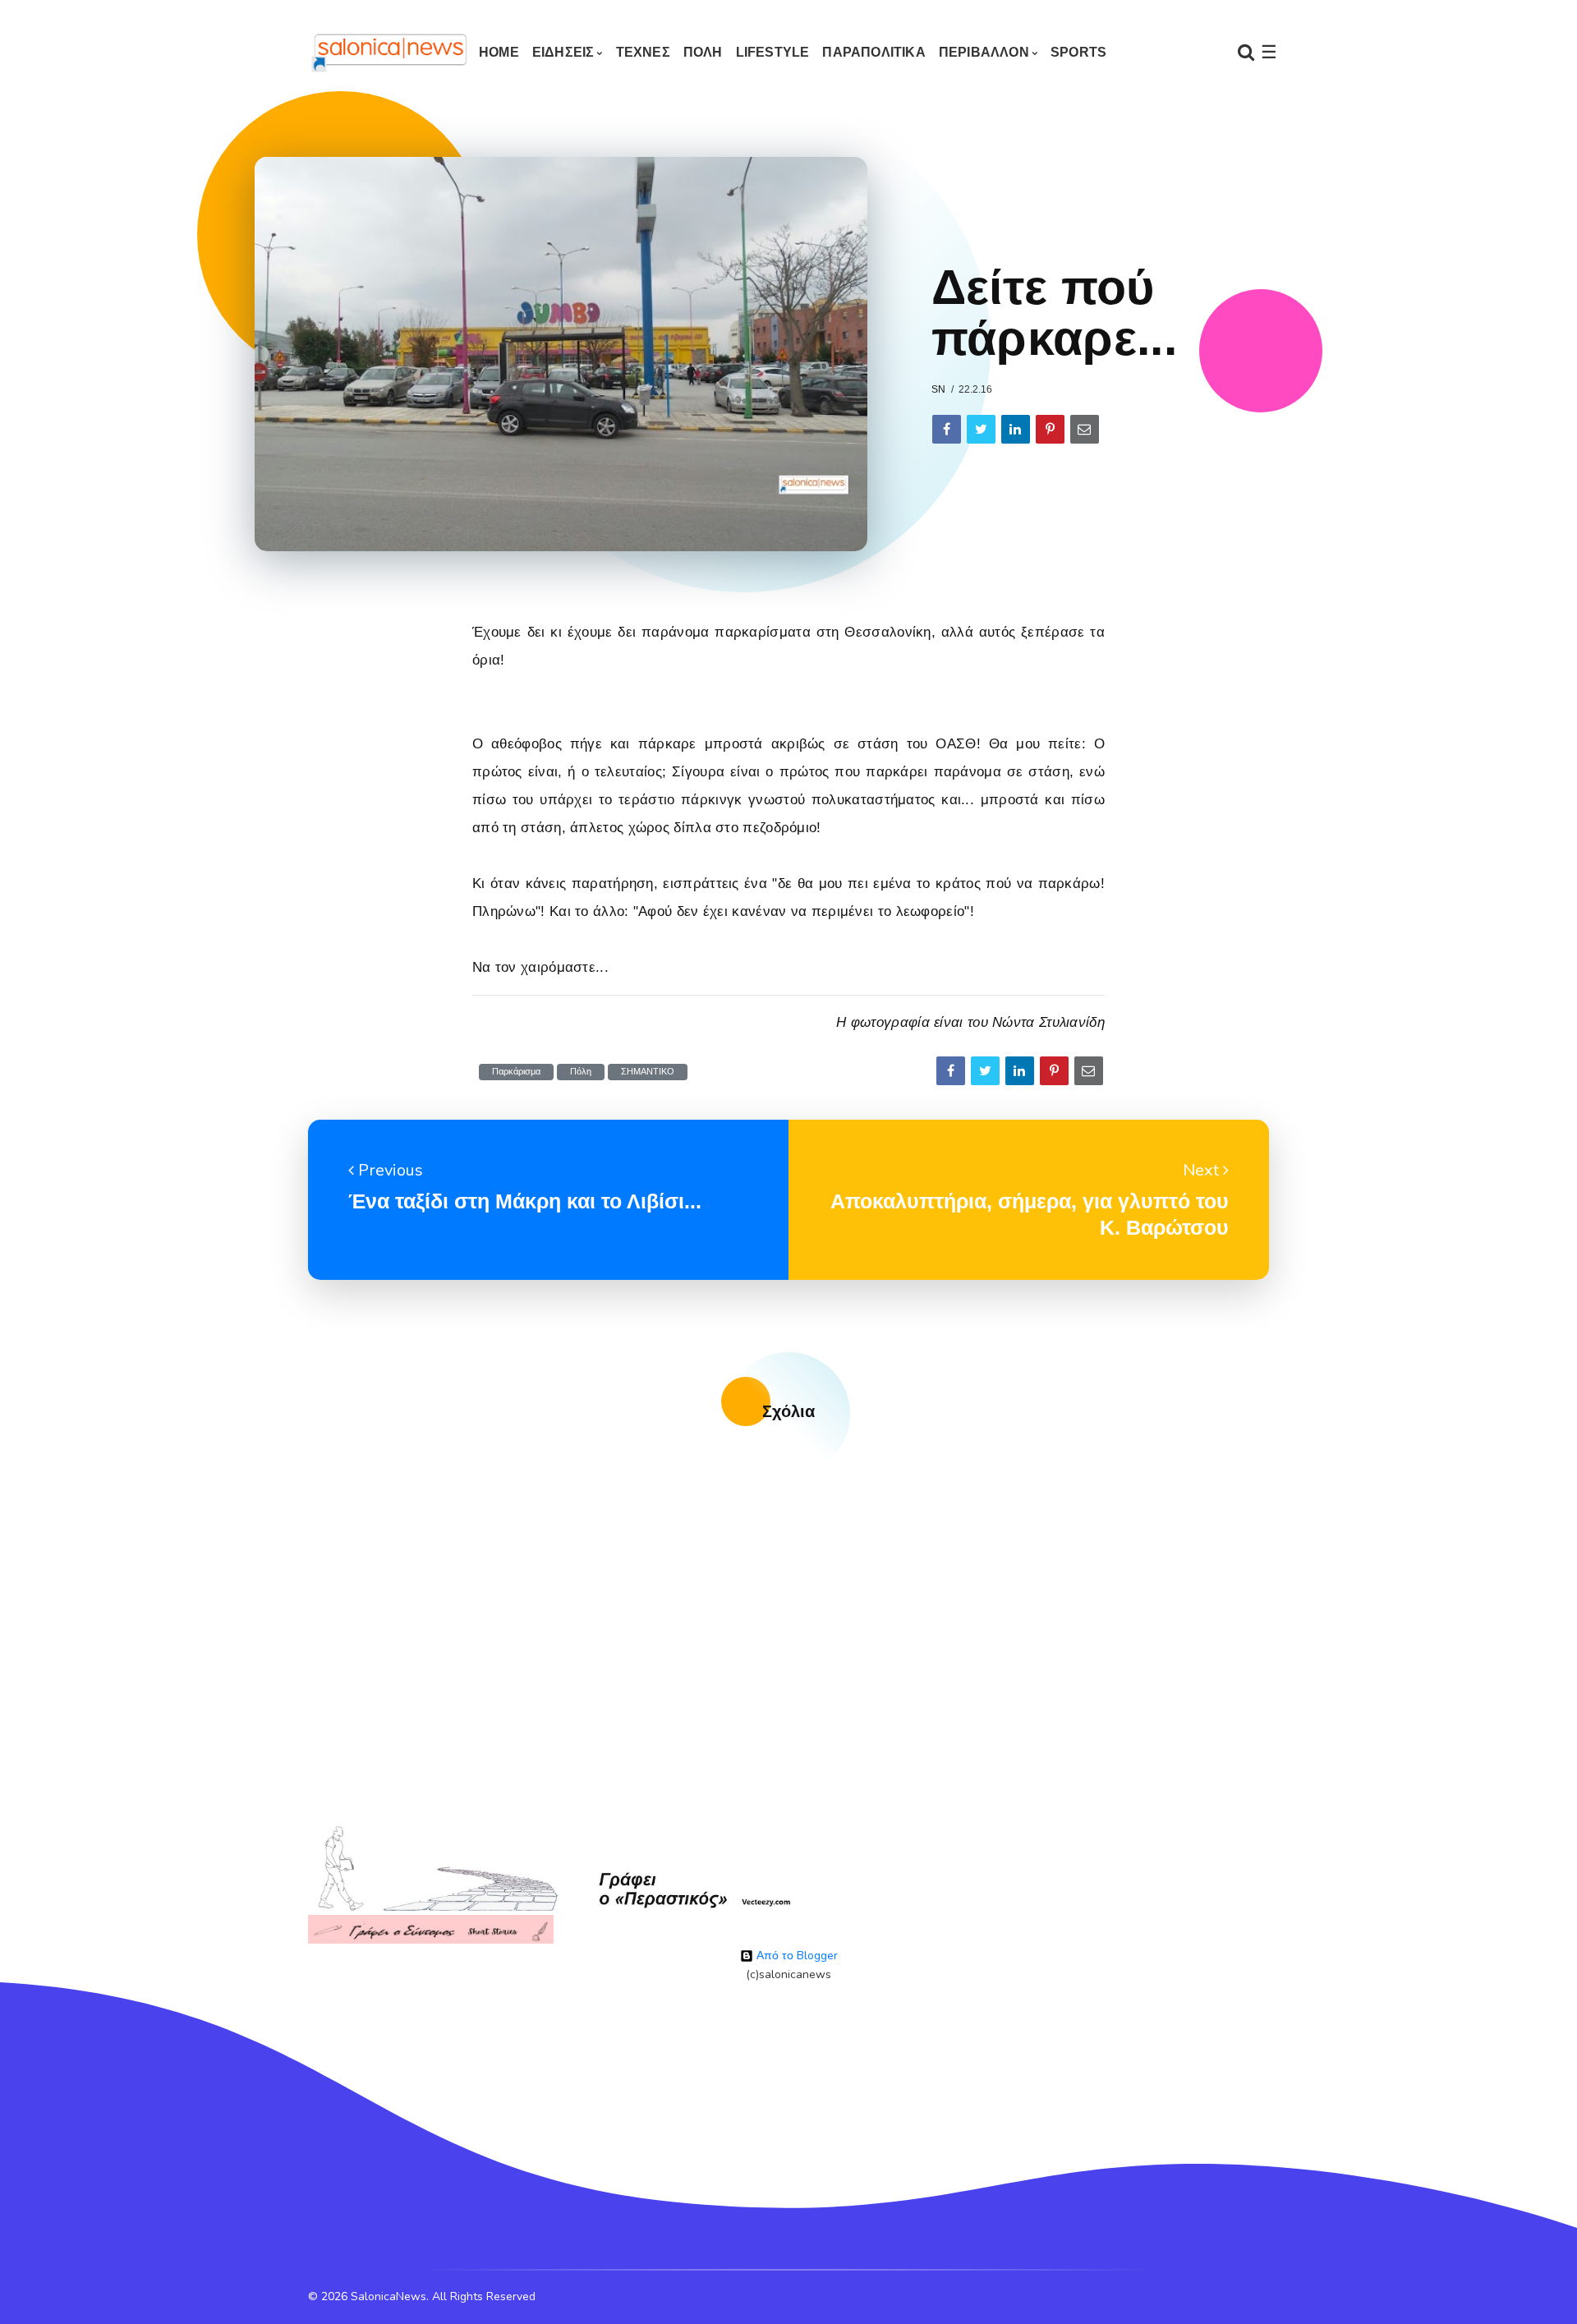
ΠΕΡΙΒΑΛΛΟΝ (984, 52)
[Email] (1085, 429)
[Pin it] (1050, 429)
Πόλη (581, 1072)
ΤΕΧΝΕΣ (643, 52)
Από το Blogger (795, 1956)
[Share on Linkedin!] (1016, 429)
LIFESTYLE (773, 52)
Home (499, 52)
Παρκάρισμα (516, 1072)
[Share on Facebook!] (947, 429)
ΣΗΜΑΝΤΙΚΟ (648, 1072)
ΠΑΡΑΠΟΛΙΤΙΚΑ (874, 52)
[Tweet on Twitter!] (981, 429)
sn (938, 389)
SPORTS (1078, 52)
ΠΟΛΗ (703, 52)
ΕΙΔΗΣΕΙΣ (563, 52)
